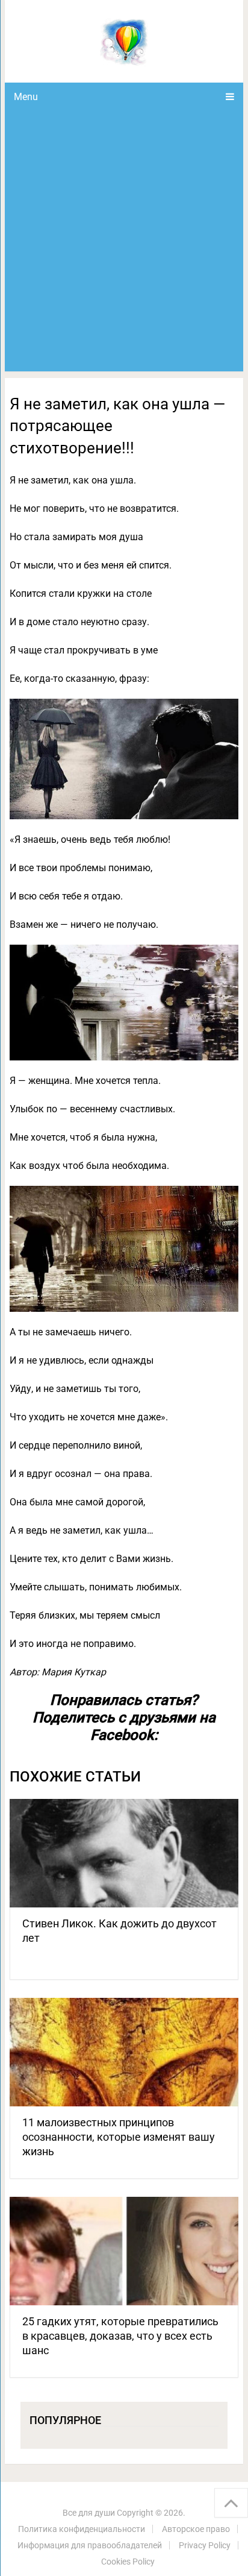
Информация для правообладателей (90, 2545)
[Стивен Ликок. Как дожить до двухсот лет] (124, 1853)
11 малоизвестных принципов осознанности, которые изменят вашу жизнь (119, 2137)
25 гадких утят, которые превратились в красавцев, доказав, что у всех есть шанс (120, 2336)
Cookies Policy (128, 2562)
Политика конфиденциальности (82, 2529)
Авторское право (196, 2529)
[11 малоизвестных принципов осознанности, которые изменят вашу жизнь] (124, 2052)
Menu (26, 97)
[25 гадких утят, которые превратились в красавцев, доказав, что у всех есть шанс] (124, 2251)
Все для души (89, 2513)
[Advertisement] (124, 241)
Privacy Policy (205, 2545)
